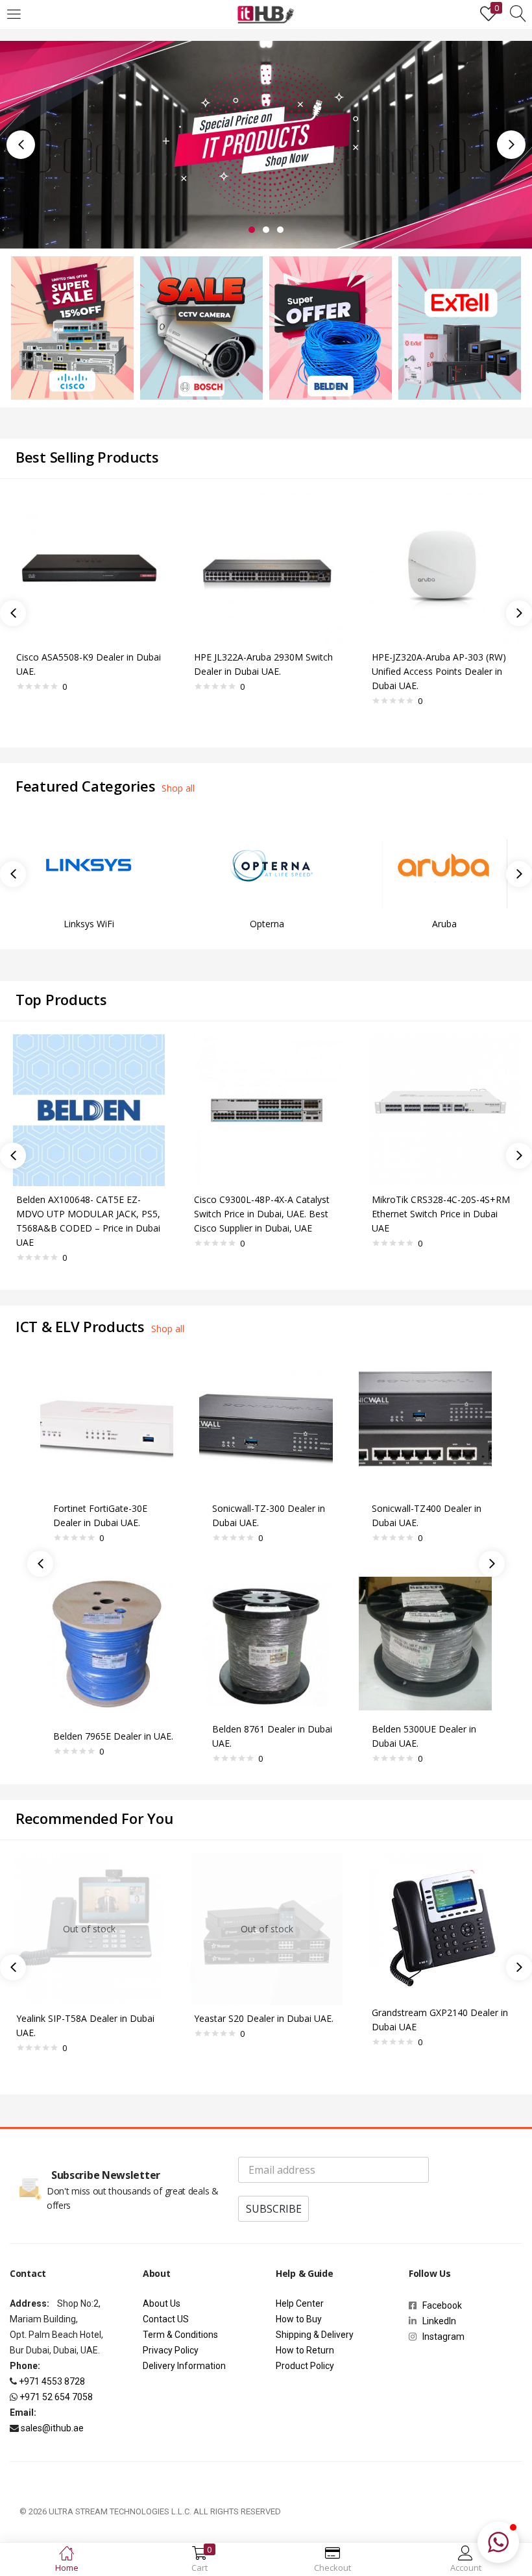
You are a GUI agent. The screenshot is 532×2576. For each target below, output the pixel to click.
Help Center (300, 2303)
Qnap (445, 924)
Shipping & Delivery (315, 2335)
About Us (162, 2303)
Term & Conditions (180, 2335)
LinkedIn (439, 2321)
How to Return (305, 2350)
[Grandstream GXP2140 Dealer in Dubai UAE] (441, 1925)
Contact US (166, 2319)
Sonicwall (267, 924)
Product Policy (305, 2366)
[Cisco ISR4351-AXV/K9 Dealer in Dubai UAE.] (444, 567)
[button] (498, 2542)
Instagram (441, 2337)
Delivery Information (184, 2366)
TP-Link (89, 924)
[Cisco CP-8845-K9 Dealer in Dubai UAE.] (89, 567)
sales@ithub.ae (52, 2428)
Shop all (178, 788)
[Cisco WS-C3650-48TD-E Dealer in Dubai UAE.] (267, 567)
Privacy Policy (171, 2350)
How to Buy (299, 2319)
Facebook (444, 2305)
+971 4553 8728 (52, 2381)
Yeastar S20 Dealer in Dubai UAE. (264, 2018)
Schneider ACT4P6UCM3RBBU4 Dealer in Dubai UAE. (378, 1523)
